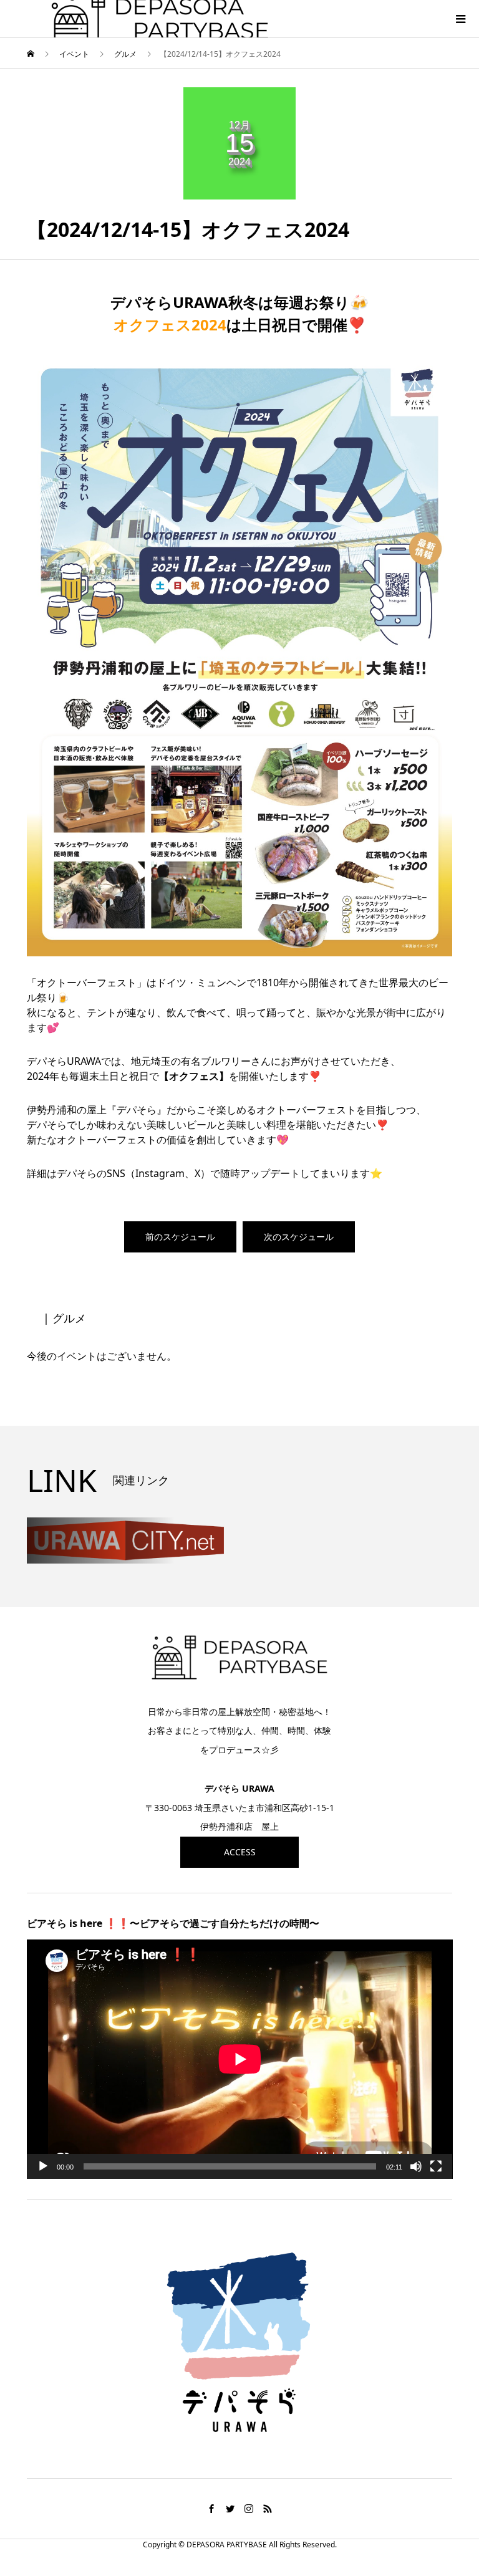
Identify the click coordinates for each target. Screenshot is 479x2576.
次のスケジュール (299, 1237)
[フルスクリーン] (436, 2166)
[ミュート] (416, 2166)
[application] (240, 2059)
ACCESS (240, 1852)
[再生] (43, 2166)
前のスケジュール (180, 1237)
